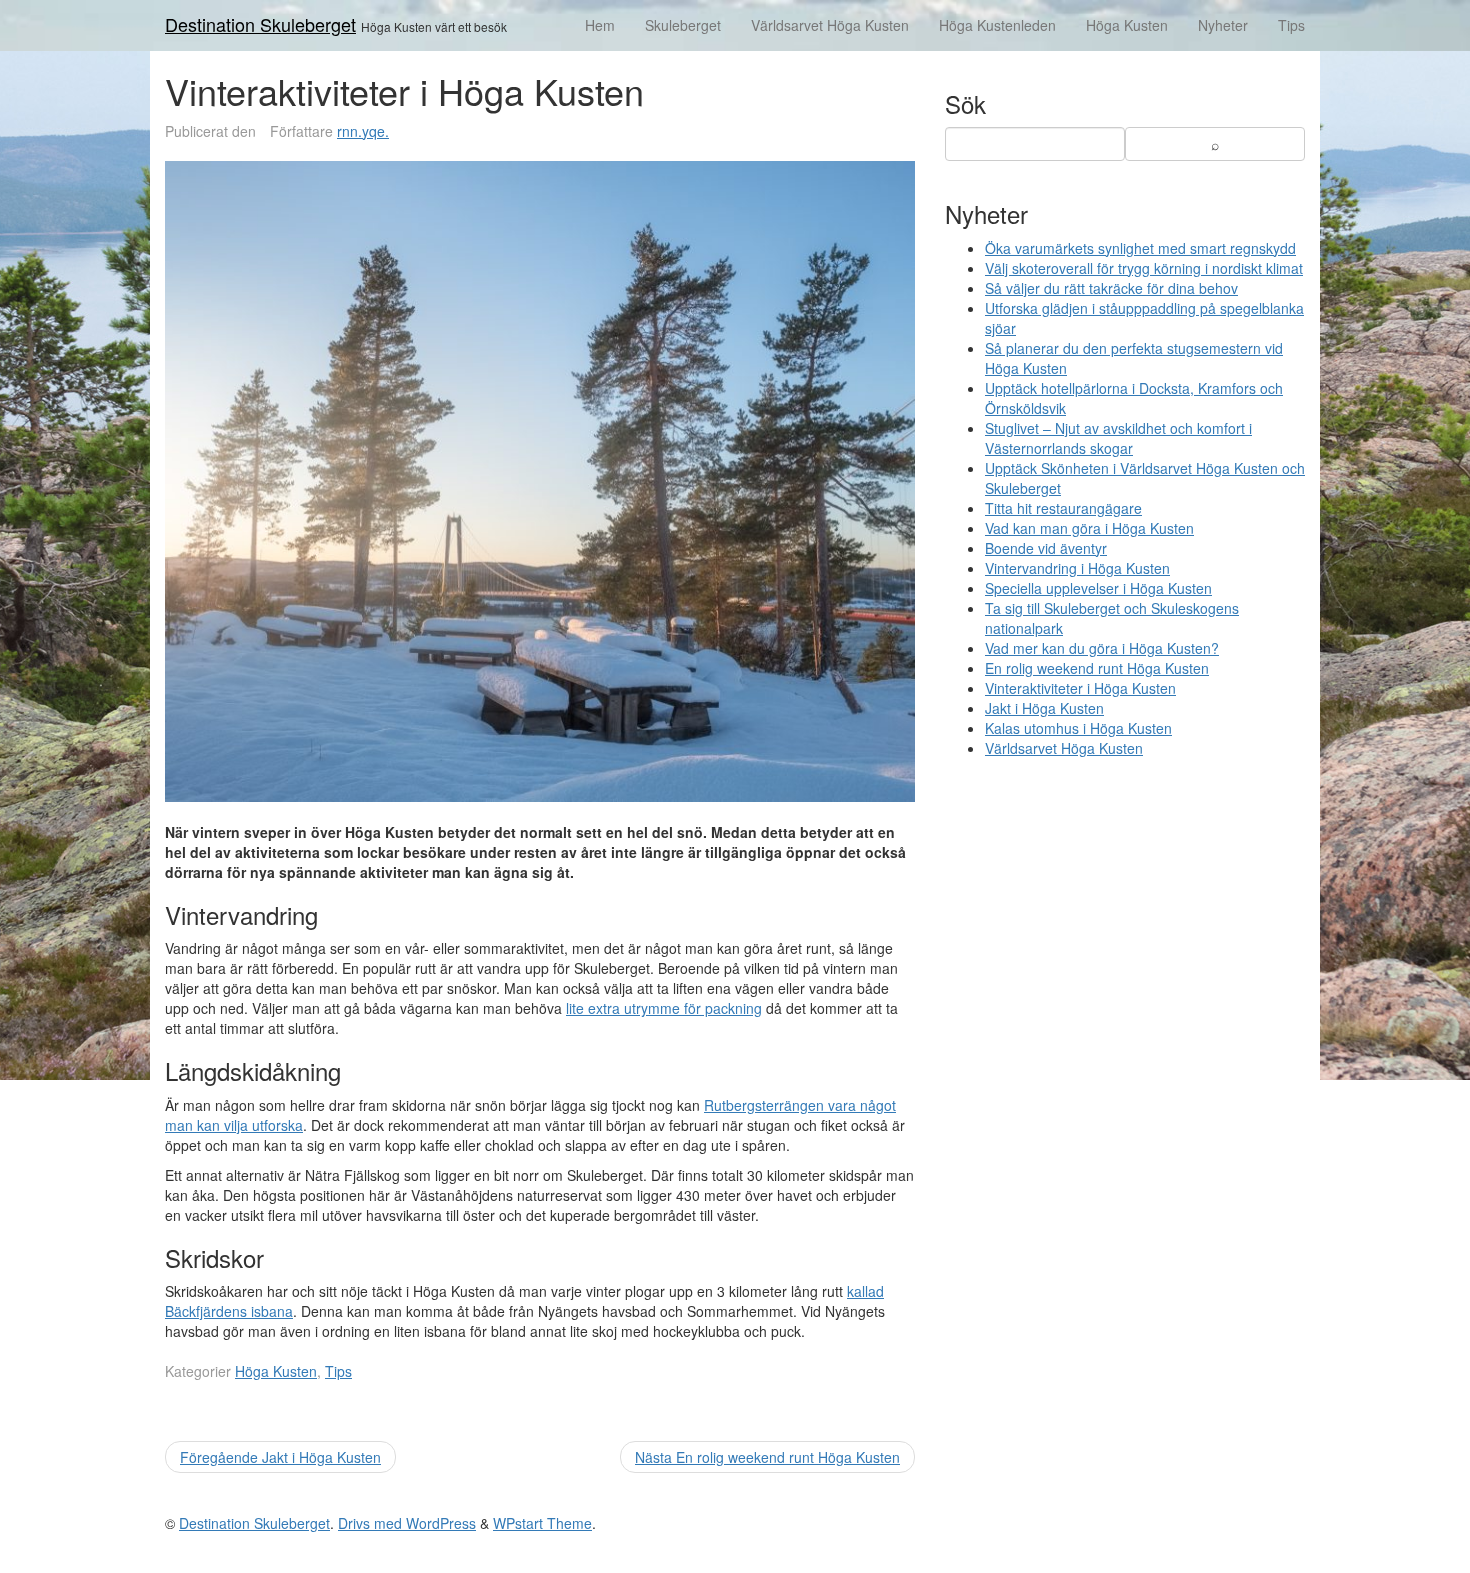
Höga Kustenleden (997, 25)
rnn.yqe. (363, 131)
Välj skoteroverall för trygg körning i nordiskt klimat (1144, 268)
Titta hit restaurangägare (1063, 508)
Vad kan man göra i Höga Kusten (1089, 528)
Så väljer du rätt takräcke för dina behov (1111, 288)
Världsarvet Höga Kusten (830, 25)
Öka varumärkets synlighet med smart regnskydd (1140, 248)
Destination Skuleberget (260, 24)
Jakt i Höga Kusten (1044, 708)
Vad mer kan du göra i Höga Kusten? (1102, 648)
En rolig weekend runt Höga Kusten (1097, 668)
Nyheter (1223, 25)
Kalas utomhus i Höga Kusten (1078, 728)
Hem (600, 25)
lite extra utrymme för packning (664, 1008)
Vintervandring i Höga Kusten (1077, 568)
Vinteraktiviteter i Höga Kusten (1080, 688)
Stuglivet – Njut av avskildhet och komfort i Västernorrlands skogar (1118, 438)
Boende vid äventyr (1046, 548)
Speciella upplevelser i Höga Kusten (1098, 588)
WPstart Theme (542, 1523)
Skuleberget (683, 25)
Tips (1291, 25)
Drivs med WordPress (407, 1523)
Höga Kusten (1127, 25)
